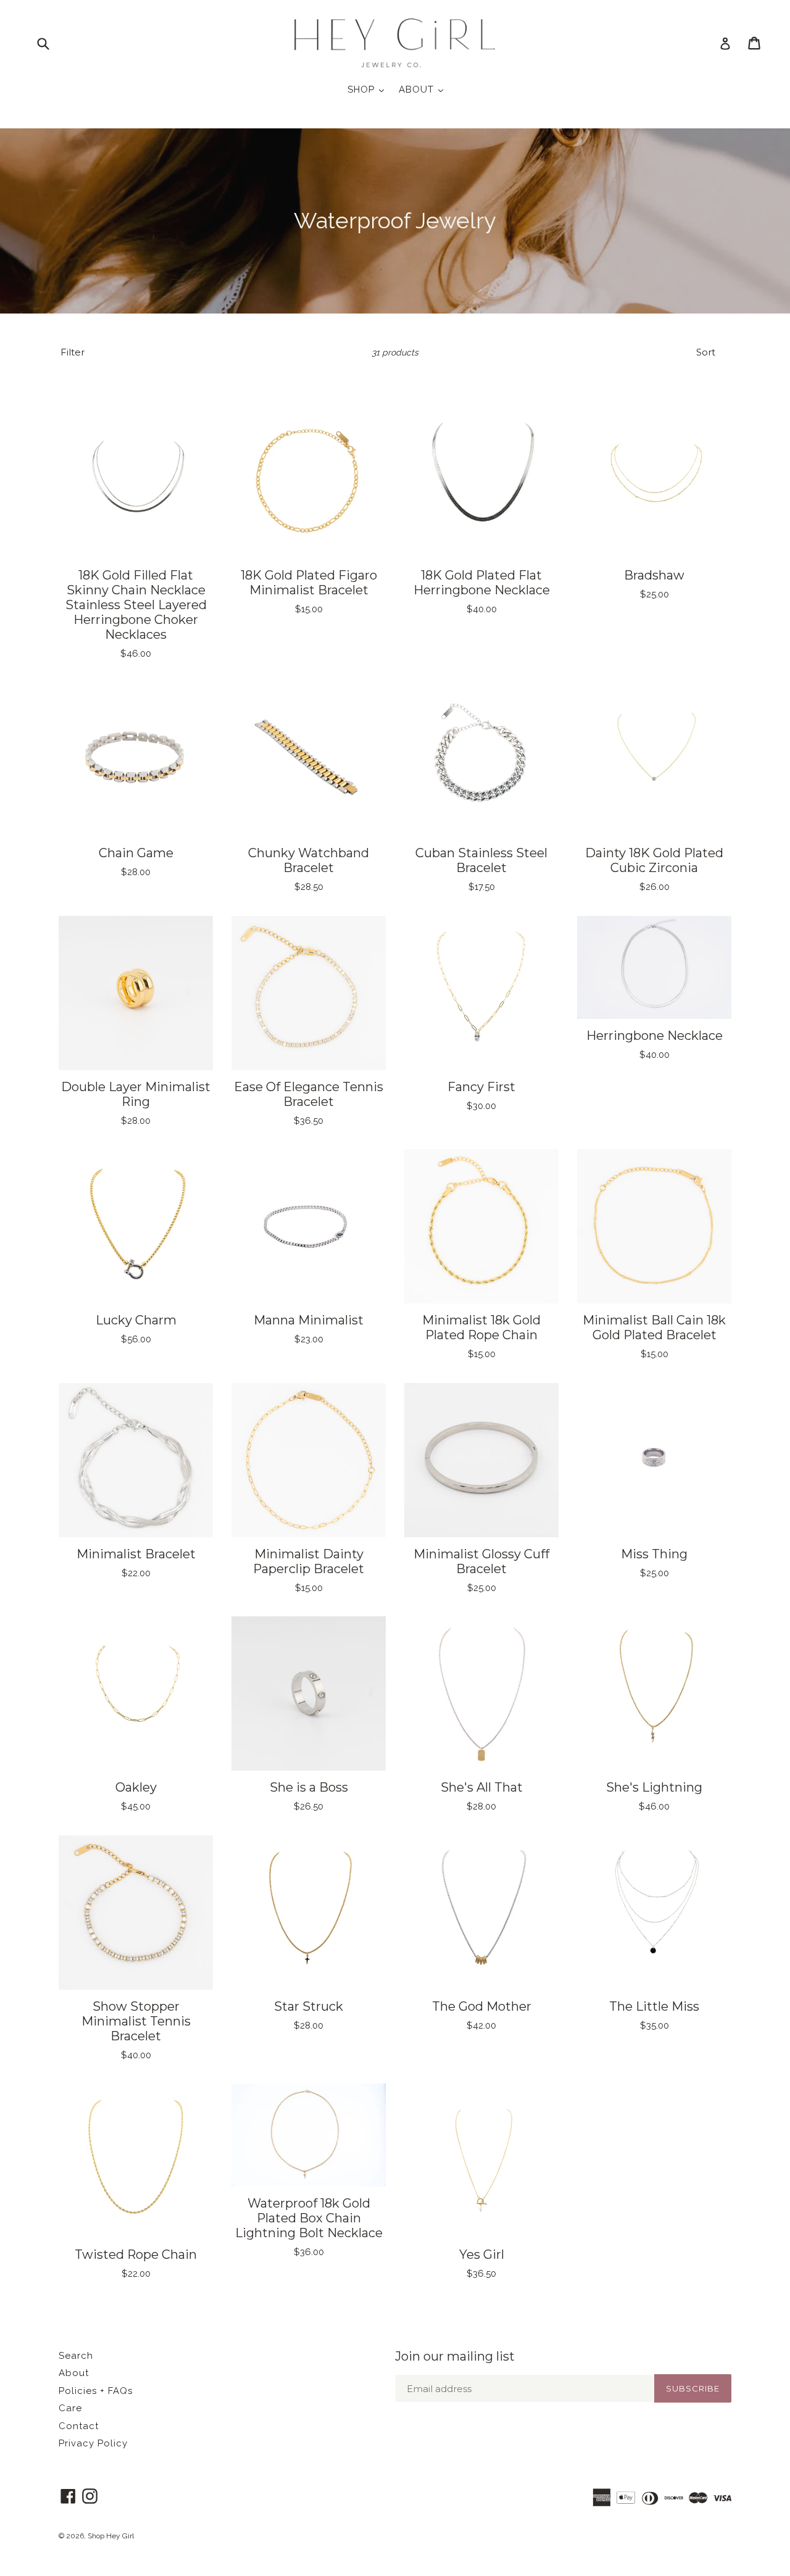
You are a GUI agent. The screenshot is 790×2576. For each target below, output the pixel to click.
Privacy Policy (93, 2443)
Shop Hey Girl (111, 2536)
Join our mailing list (455, 2356)
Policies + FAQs (96, 2391)
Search (76, 2356)
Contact (79, 2426)
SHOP (369, 89)
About (74, 2373)
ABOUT (424, 89)
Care (70, 2408)
